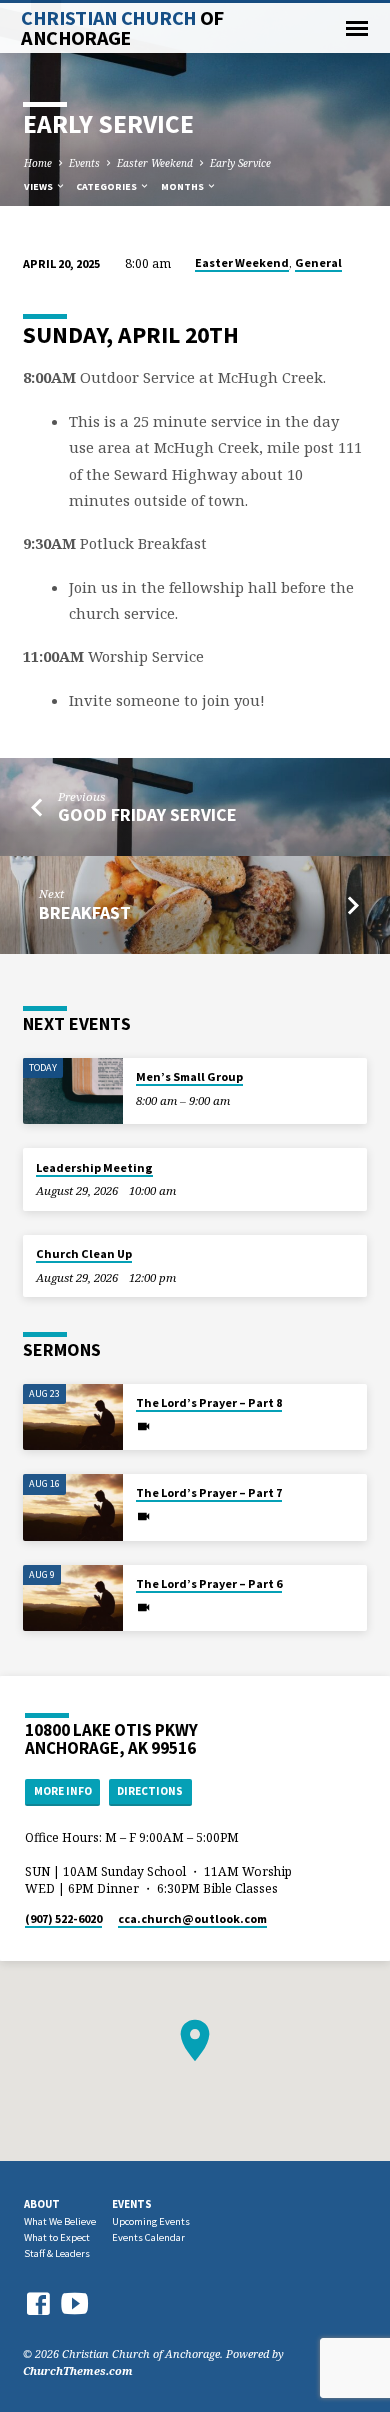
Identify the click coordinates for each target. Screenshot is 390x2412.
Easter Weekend (155, 163)
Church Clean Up (84, 1253)
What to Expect (57, 2237)
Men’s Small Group (189, 1076)
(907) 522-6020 (63, 1918)
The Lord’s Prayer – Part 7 (209, 1492)
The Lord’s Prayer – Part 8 (209, 1402)
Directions (150, 1791)
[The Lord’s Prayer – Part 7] (73, 1507)
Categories (107, 186)
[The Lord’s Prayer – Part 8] (73, 1417)
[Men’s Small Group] (73, 1091)
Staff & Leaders (57, 2253)
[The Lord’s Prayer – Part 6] (73, 1598)
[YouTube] (75, 2302)
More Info (63, 1791)
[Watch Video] (143, 1426)
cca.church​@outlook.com (192, 1918)
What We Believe (60, 2221)
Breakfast (85, 912)
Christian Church (122, 28)
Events (84, 163)
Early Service (240, 163)
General (318, 262)
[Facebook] (38, 2303)
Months (183, 186)
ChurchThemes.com (78, 2370)
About (42, 2204)
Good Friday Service (147, 814)
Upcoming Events (151, 2221)
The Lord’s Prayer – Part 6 (209, 1583)
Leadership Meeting (94, 1167)
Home (38, 163)
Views (39, 186)
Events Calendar (148, 2237)
